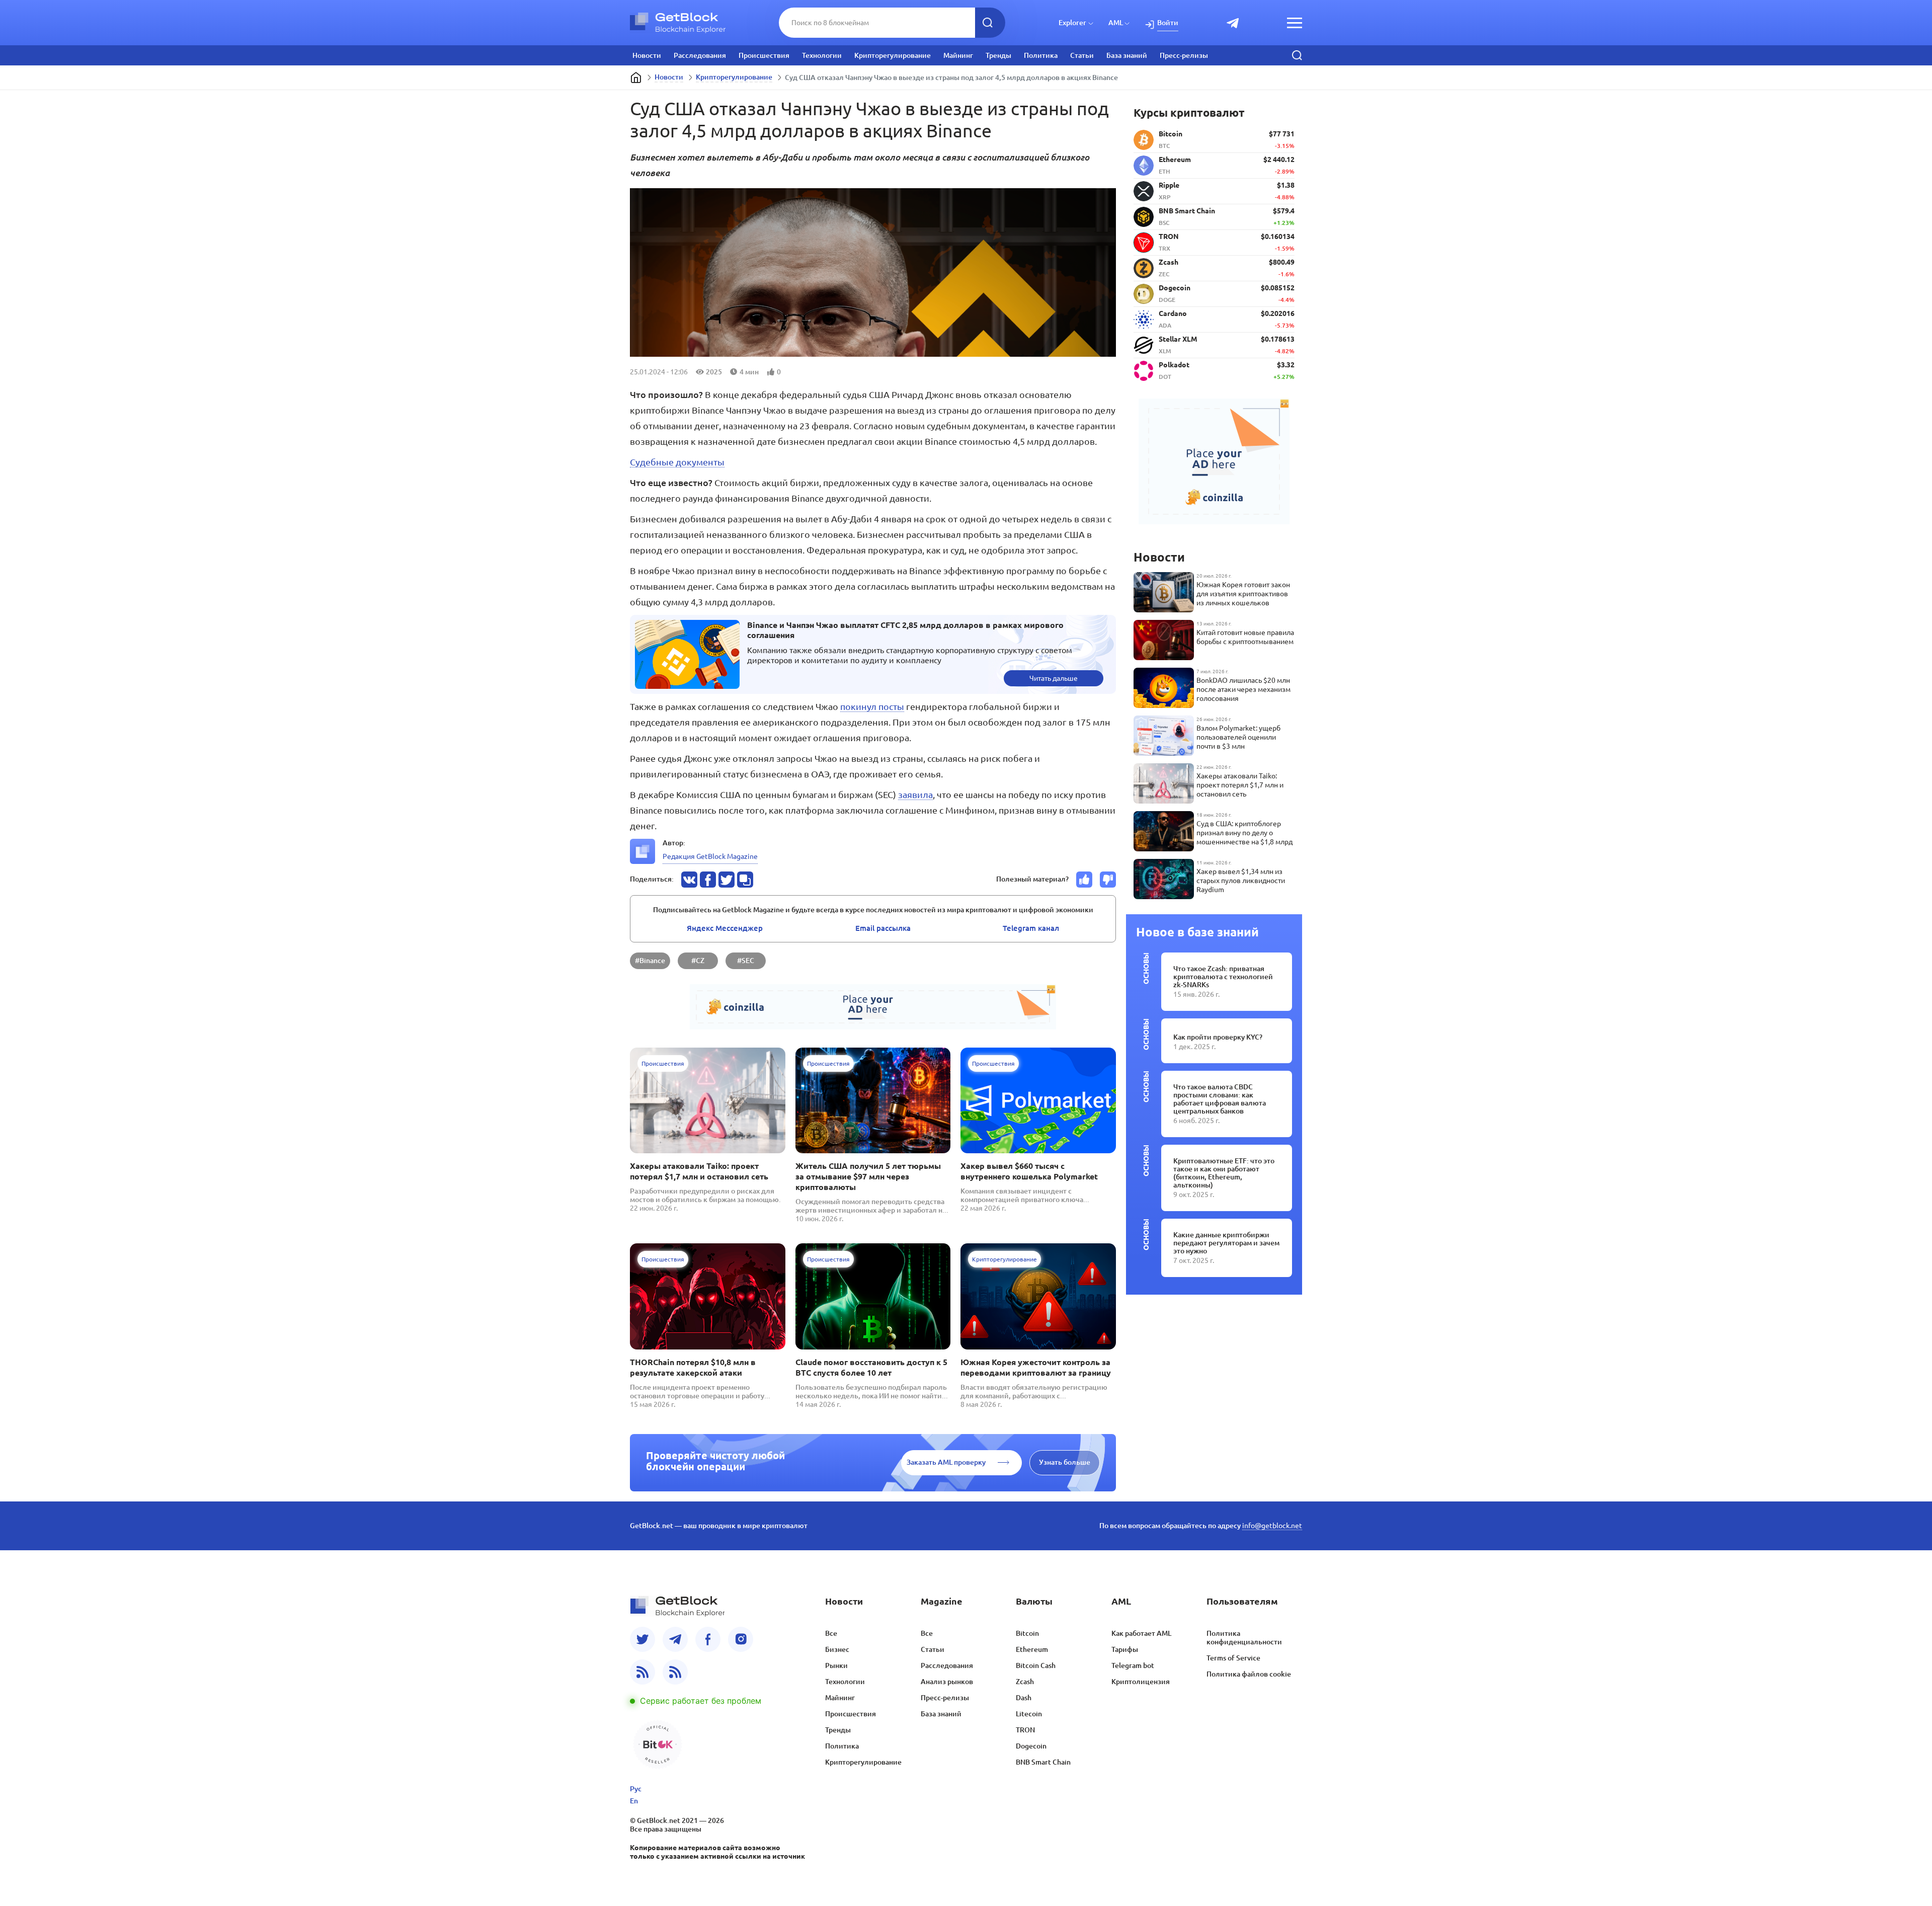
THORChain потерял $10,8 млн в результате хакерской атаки (693, 1367)
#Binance (650, 961)
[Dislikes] (1108, 880)
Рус (636, 1789)
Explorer (1072, 23)
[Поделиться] (689, 880)
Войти (1168, 23)
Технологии (822, 55)
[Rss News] (642, 1672)
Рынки (836, 1665)
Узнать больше (1065, 1462)
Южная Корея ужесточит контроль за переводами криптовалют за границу (1036, 1367)
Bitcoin (1027, 1633)
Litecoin (1029, 1714)
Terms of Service (1233, 1658)
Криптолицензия (1141, 1682)
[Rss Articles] (675, 1672)
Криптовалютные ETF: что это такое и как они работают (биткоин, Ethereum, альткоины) (1224, 1173)
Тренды (998, 55)
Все (831, 1633)
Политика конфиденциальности (1244, 1638)
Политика (1041, 55)
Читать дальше (1054, 678)
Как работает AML (1141, 1633)
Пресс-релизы (1184, 55)
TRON (1025, 1730)
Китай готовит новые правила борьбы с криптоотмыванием (1245, 637)
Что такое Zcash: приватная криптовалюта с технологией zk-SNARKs (1223, 977)
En (634, 1801)
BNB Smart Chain (1043, 1762)
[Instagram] (741, 1639)
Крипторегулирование (893, 55)
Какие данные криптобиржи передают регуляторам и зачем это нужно (1226, 1243)
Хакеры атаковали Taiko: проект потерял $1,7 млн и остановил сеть (699, 1171)
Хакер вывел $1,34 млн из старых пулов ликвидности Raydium (1241, 881)
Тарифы (1125, 1649)
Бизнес (837, 1649)
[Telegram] (675, 1639)
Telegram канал (1031, 928)
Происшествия (764, 55)
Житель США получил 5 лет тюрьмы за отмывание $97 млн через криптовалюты (868, 1176)
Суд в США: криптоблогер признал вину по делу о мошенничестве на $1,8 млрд (1244, 833)
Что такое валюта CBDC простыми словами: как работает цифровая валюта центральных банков (1220, 1099)
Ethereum (1032, 1649)
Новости (647, 55)
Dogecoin (1031, 1746)
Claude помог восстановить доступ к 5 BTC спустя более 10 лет (871, 1367)
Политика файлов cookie (1249, 1674)
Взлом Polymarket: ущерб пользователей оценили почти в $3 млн (1238, 737)
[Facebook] (708, 1639)
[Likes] (1084, 880)
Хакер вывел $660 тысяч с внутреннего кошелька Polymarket (1029, 1171)
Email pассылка (883, 928)
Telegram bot (1133, 1665)
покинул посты (872, 706)
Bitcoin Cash (1036, 1665)
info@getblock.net (1272, 1526)
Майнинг (958, 55)
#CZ (698, 961)
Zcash (1025, 1682)
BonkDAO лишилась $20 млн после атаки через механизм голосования (1243, 689)
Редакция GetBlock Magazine (710, 856)
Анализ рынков (947, 1682)
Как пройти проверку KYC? (1218, 1037)
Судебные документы (677, 462)
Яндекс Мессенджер (725, 928)
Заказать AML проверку (946, 1462)
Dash (1024, 1698)
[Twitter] (642, 1639)
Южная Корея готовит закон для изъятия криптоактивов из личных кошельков (1243, 594)
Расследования (700, 55)
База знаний (1127, 55)
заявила (915, 795)
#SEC (746, 961)
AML (1116, 23)
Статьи (1082, 55)
